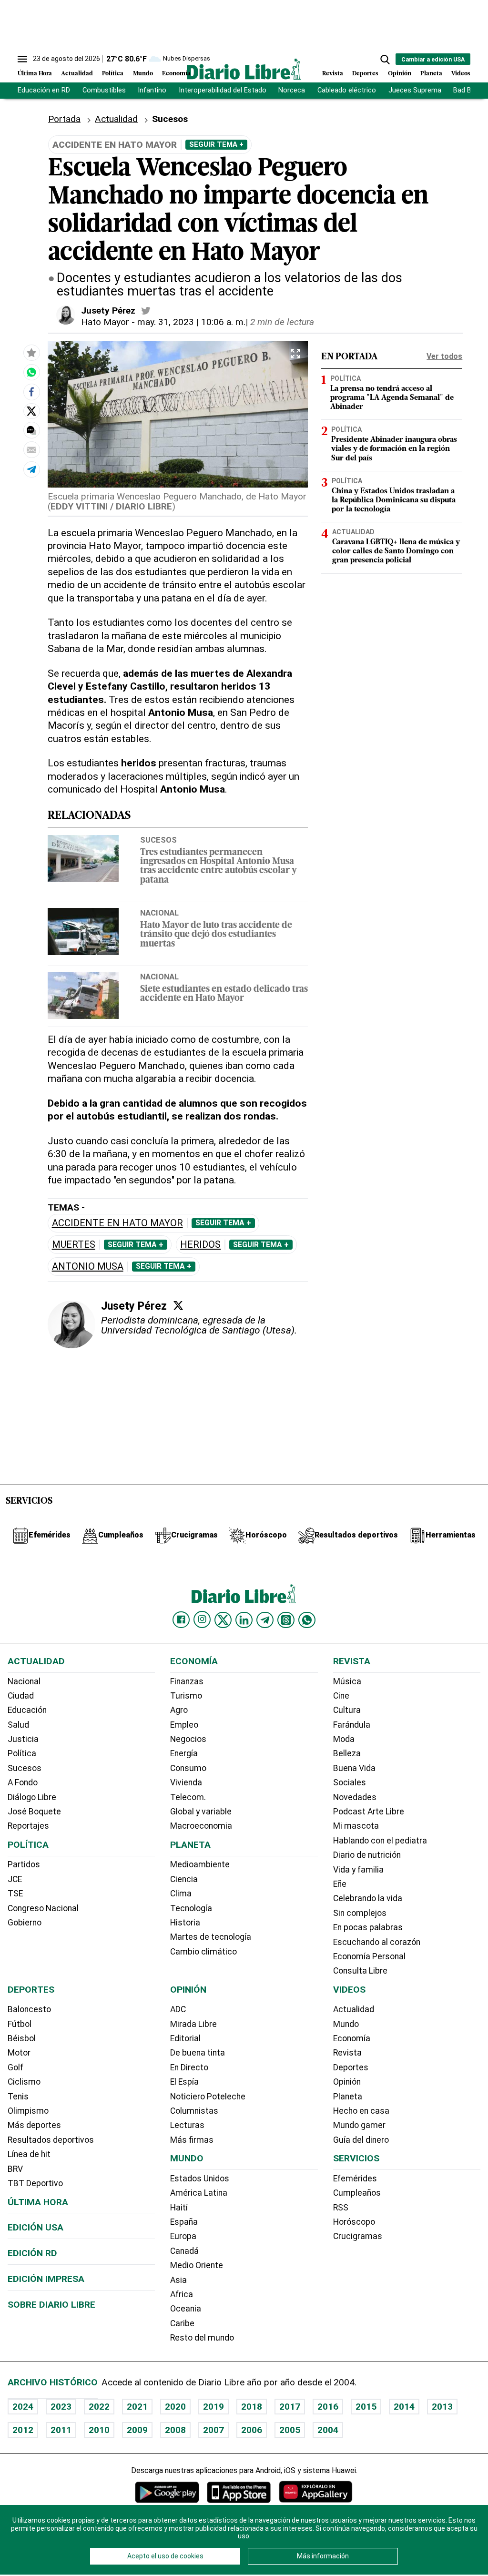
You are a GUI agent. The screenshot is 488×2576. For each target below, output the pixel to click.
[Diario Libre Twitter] (223, 1620)
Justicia (23, 1739)
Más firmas (192, 2140)
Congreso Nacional (43, 1908)
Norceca (292, 90)
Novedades (355, 1797)
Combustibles (104, 90)
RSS (341, 2208)
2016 (328, 2407)
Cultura (347, 1710)
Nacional (159, 913)
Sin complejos (360, 1913)
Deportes (365, 74)
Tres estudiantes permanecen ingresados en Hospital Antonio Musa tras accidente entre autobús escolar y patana (219, 867)
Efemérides (355, 2179)
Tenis (18, 2097)
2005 (290, 2430)
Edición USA (36, 2227)
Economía (176, 74)
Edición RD (32, 2253)
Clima (181, 1894)
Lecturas (187, 2125)
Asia (178, 2280)
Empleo (184, 1725)
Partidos (24, 1864)
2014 (404, 2407)
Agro (179, 1710)
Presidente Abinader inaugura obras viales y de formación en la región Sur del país (394, 449)
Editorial (185, 2038)
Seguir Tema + (216, 144)
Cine (341, 1696)
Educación (27, 1710)
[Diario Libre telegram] (265, 1620)
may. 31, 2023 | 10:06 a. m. (191, 322)
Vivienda (186, 1782)
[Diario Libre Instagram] (202, 1619)
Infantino (152, 90)
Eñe (340, 1884)
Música (347, 1681)
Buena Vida (354, 1768)
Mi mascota (356, 1826)
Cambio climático (203, 1952)
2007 (213, 2430)
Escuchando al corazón (377, 1942)
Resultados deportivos (51, 2140)
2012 (23, 2430)
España (184, 2222)
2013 (442, 2407)
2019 (213, 2407)
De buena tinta (198, 2053)
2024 (23, 2407)
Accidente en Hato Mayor (117, 1223)
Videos (461, 74)
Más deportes (34, 2125)
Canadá (184, 2251)
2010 (99, 2430)
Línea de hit (29, 2154)
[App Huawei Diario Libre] (315, 2492)
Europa (183, 2236)
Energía (184, 1753)
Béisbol (22, 2038)
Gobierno (25, 1923)
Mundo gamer (359, 2125)
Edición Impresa (46, 2279)
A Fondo (23, 1782)
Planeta (431, 74)
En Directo (189, 2067)
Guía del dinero (361, 2140)
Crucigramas (358, 2236)
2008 (175, 2430)
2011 (61, 2430)
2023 (61, 2407)
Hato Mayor (105, 322)
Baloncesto (29, 2009)
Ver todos (444, 356)
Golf (15, 2067)
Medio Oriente (197, 2265)
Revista (333, 74)
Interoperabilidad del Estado (223, 90)
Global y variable (201, 1812)
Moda (344, 1739)
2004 (328, 2430)
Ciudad (21, 1696)
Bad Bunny (470, 90)
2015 (366, 2407)
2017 (290, 2407)
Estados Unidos (200, 2179)
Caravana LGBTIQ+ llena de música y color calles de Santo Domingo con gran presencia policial (396, 551)
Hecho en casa (361, 2111)
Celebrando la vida (368, 1898)
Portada (64, 119)
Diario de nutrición (367, 1855)
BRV (15, 2169)
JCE (15, 1879)
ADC (178, 2009)
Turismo (186, 1696)
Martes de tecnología (211, 1937)
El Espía (184, 2082)
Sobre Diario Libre (51, 2305)
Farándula (352, 1725)
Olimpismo (28, 2111)
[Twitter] (178, 1305)
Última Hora (35, 74)
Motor (19, 2053)
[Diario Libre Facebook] (181, 1620)
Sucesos (158, 840)
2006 (252, 2430)
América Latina (199, 2193)
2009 (137, 2430)
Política (113, 74)
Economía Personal (369, 1956)
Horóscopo (354, 2222)
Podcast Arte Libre (369, 1812)
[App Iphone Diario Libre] (239, 2492)
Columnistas (194, 2111)
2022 (99, 2407)
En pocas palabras (368, 1927)
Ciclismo (24, 2082)
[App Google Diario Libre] (167, 2492)
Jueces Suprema (415, 90)
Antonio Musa (88, 1267)
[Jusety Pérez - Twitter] (146, 311)
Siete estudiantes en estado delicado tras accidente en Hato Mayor (224, 994)
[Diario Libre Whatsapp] (307, 1620)
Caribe (182, 2323)
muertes (74, 1245)
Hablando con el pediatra (380, 1841)
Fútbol (20, 2024)
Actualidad (77, 74)
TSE (15, 1894)
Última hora (38, 2202)
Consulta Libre (360, 1971)
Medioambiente (200, 1864)
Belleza (347, 1753)
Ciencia (184, 1879)
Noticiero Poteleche (208, 2097)
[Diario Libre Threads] (286, 1620)
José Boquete (34, 1812)
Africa (182, 2294)
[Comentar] (31, 430)
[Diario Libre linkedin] (244, 1620)
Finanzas (187, 1681)
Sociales (350, 1782)
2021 (137, 2407)
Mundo (143, 74)
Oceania (186, 2309)
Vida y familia (358, 1870)
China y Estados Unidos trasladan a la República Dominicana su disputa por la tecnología (394, 500)
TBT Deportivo (35, 2183)
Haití (179, 2208)
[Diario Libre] (244, 69)
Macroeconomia (201, 1826)
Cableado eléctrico (347, 90)
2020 (175, 2407)
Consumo (188, 1768)
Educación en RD (44, 90)
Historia (185, 1923)
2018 (252, 2407)
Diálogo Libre (32, 1797)
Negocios (188, 1739)
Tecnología (191, 1908)
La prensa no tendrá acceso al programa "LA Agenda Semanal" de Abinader (392, 398)
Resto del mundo (202, 2338)
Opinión (400, 74)
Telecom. (188, 1797)
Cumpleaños (357, 2193)
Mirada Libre (193, 2024)
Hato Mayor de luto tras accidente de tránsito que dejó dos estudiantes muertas (216, 935)
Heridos (200, 1245)
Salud (18, 1725)
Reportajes (28, 1826)
